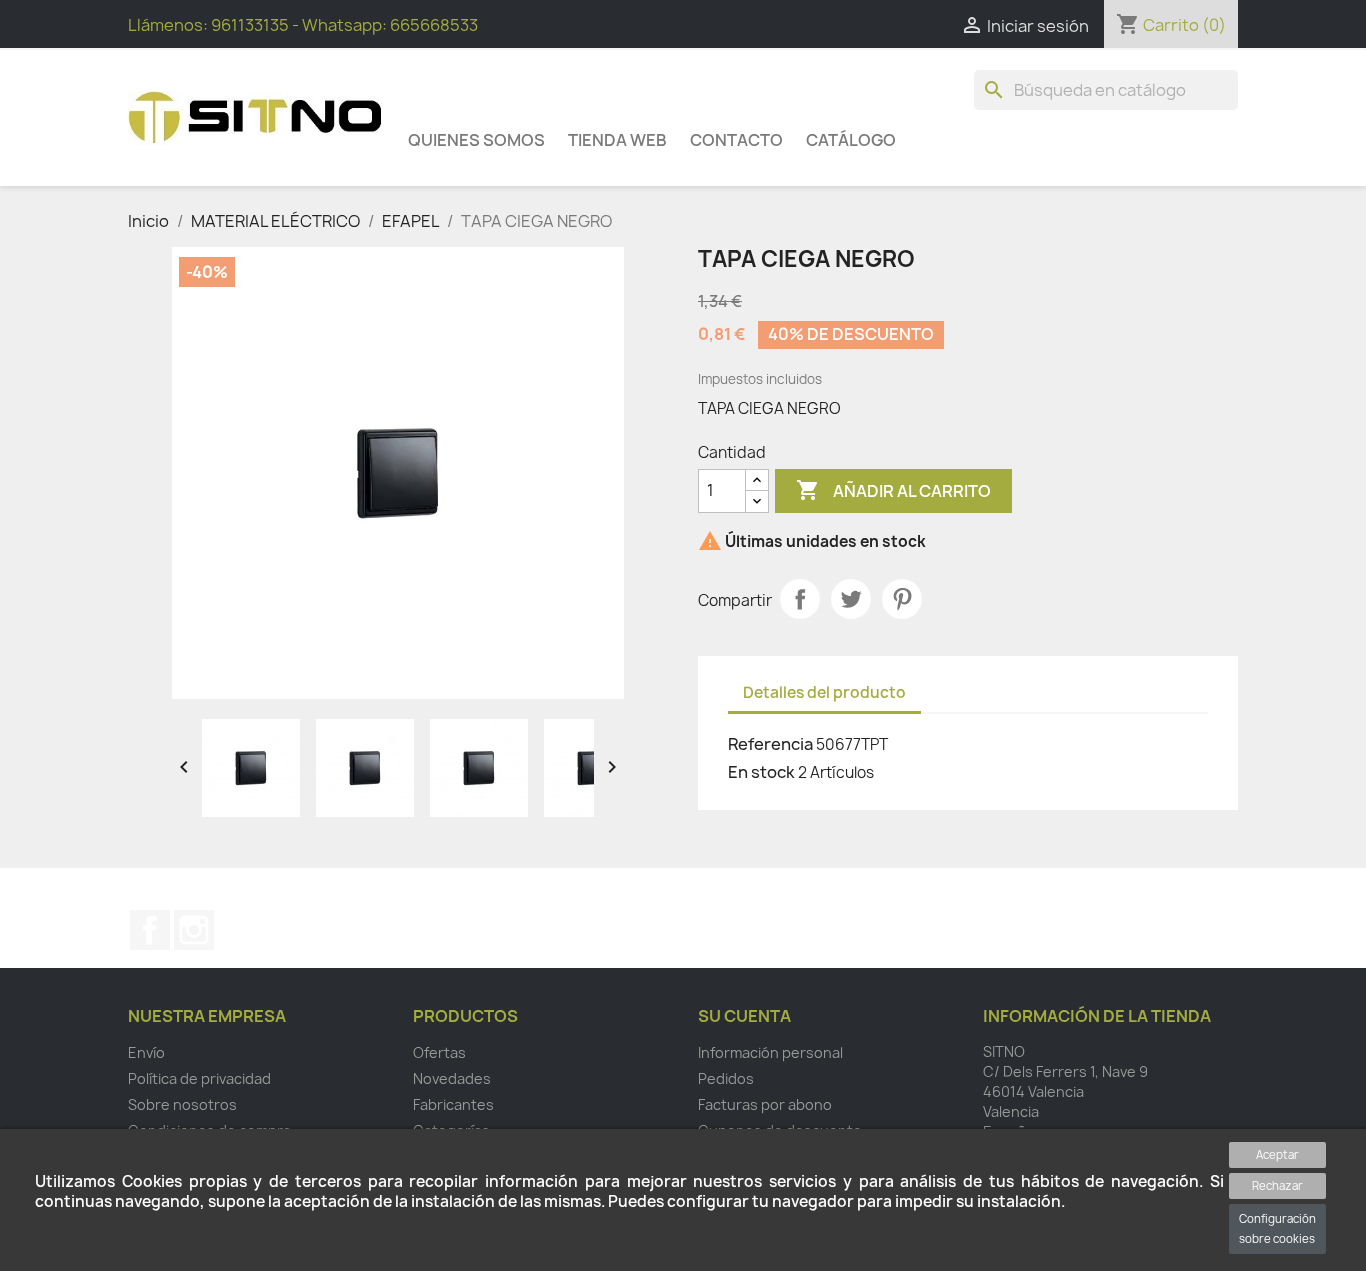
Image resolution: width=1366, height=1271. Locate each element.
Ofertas (439, 1052)
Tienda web (617, 140)
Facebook (150, 930)
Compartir (800, 599)
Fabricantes (453, 1104)
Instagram (194, 930)
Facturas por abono (765, 1104)
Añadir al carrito (893, 490)
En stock (761, 772)
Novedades (452, 1078)
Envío (146, 1052)
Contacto (736, 140)
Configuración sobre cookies (1277, 1228)
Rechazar (1277, 1185)
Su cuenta (744, 1016)
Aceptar (1277, 1154)
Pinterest (902, 599)
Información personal (770, 1052)
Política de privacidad (199, 1078)
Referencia (770, 744)
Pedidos (726, 1078)
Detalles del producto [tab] (824, 692)
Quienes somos (476, 140)
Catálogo (851, 140)
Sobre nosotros (182, 1104)
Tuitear (851, 599)
